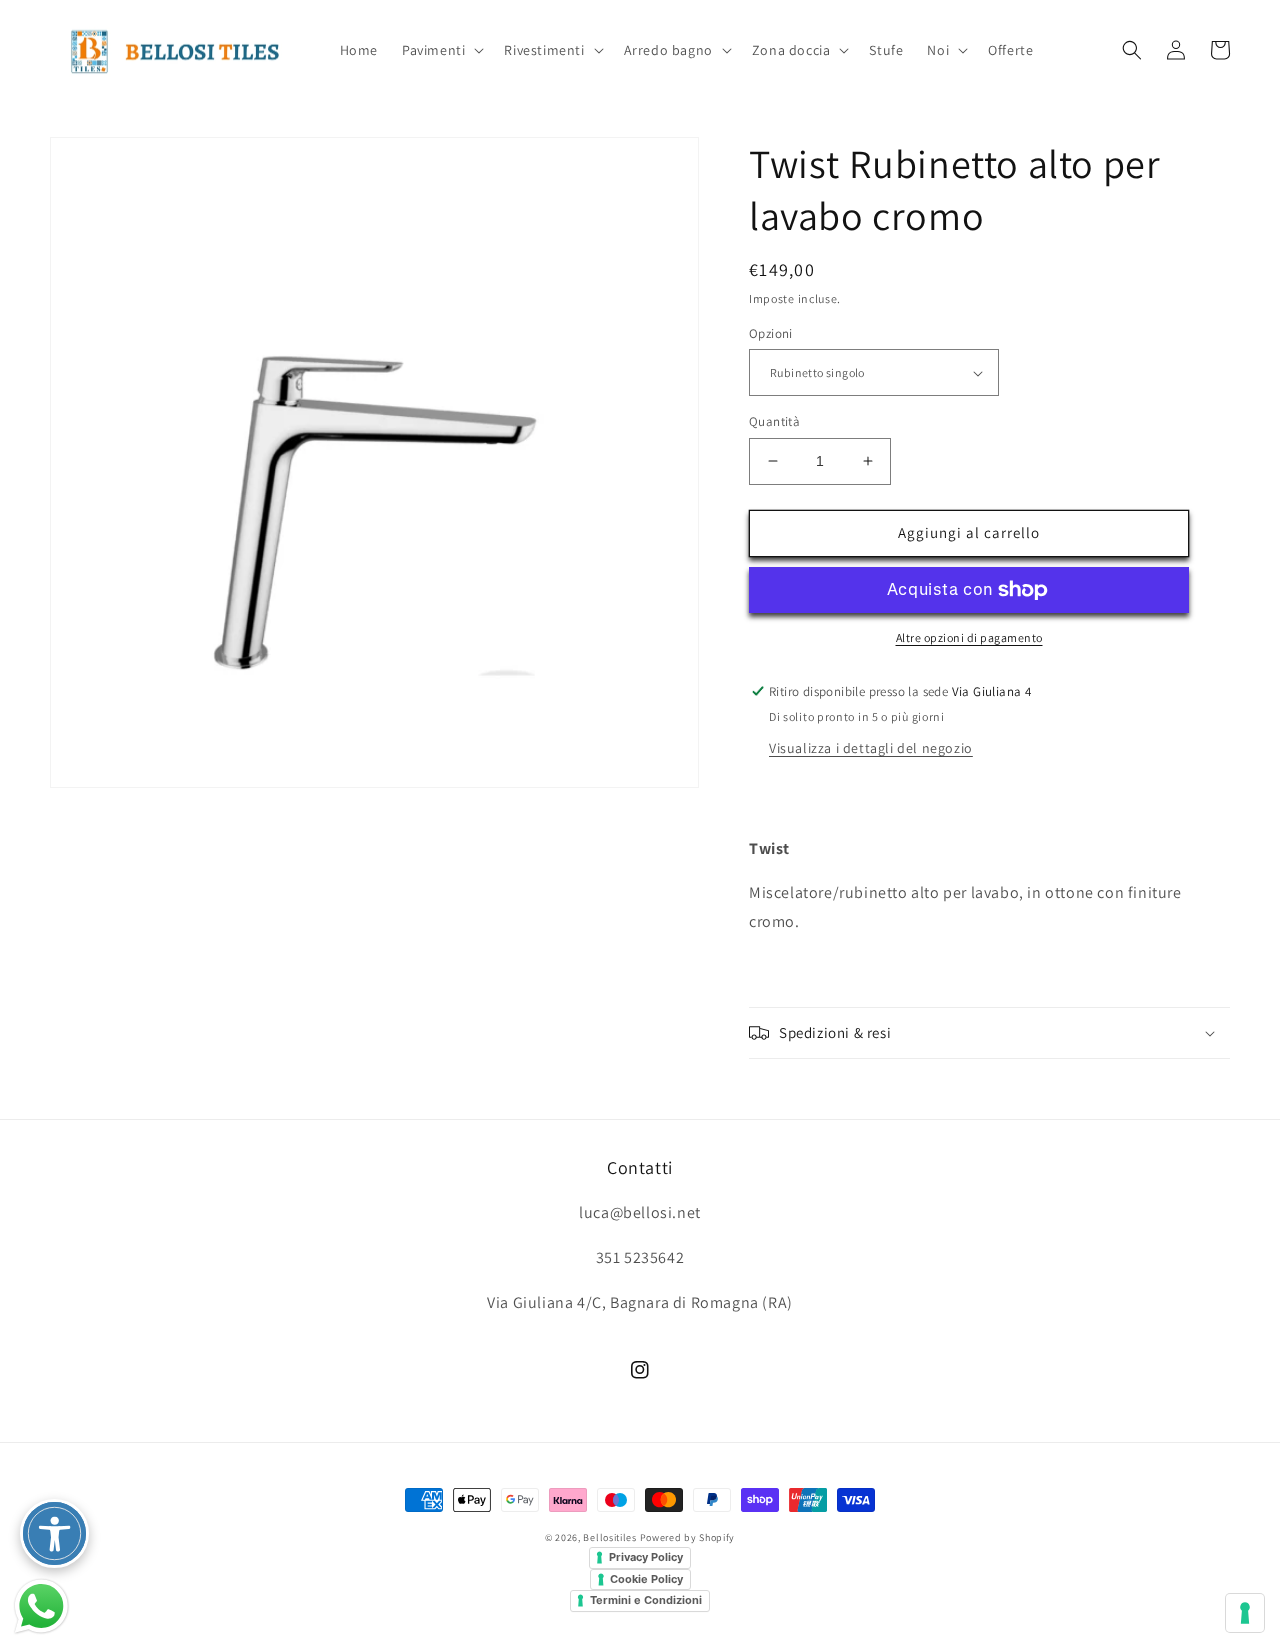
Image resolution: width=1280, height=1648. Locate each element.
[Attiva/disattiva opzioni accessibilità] (54, 1533)
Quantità (774, 421)
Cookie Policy (646, 1579)
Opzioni (771, 333)
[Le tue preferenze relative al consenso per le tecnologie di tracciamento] (1245, 1613)
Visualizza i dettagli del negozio (871, 748)
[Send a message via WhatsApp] (41, 1606)
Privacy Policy (646, 1557)
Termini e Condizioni (646, 1600)
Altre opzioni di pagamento (969, 637)
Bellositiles (609, 1537)
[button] (441, 50)
